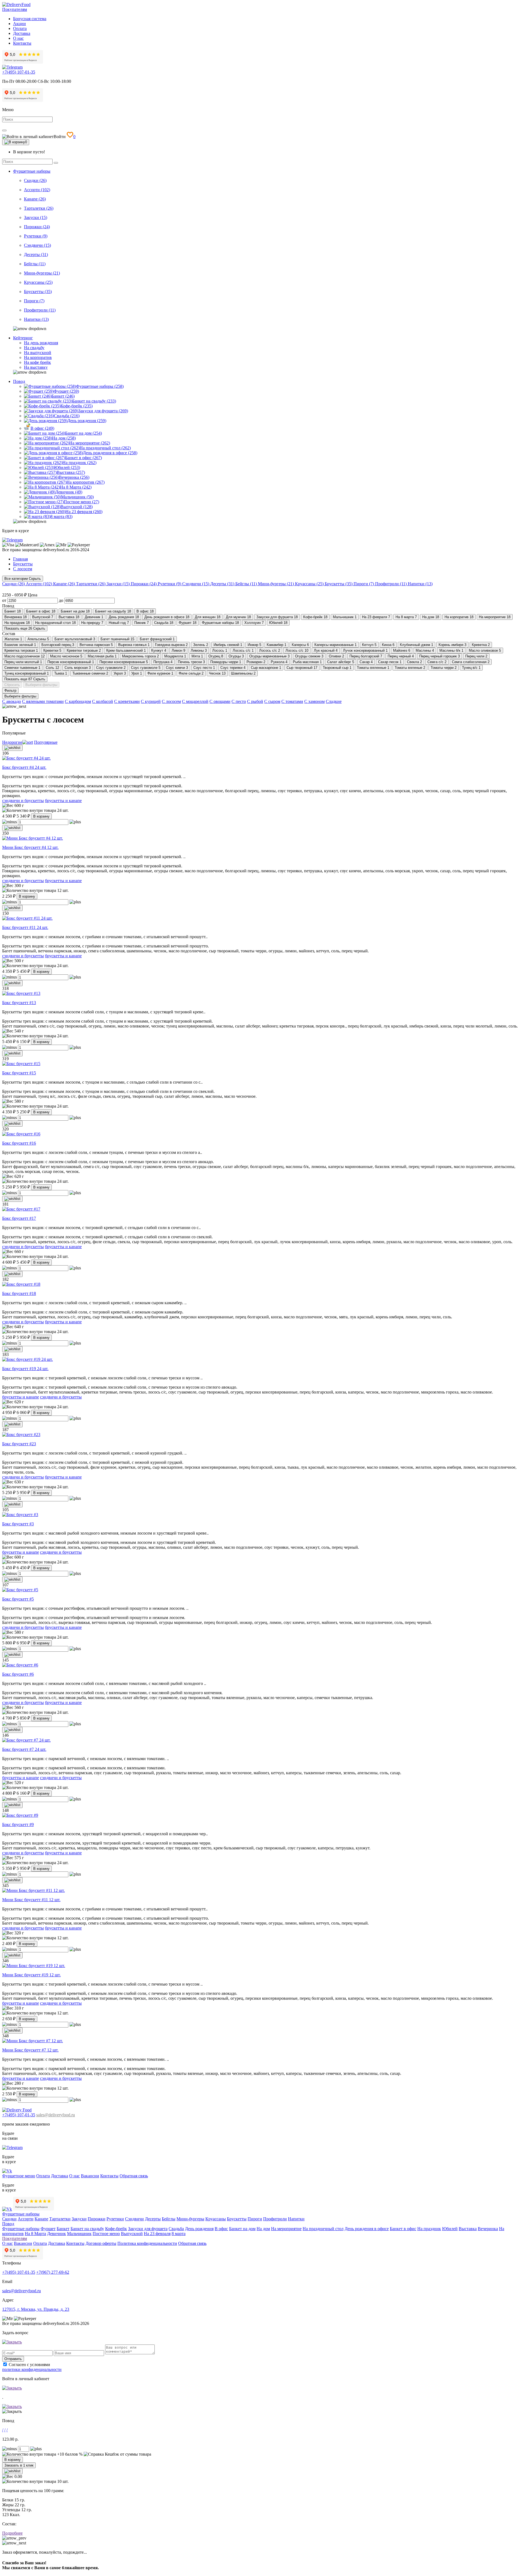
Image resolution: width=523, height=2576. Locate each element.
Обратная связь (134, 2176)
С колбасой (103, 701)
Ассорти (26, 2219)
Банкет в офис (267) (83, 458)
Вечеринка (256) (74, 477)
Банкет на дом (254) (83, 433)
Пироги (255, 2219)
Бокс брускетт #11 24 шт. (25, 927)
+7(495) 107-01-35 (19, 72)
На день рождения (41, 343)
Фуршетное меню (19, 2176)
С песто (239, 701)
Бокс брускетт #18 (19, 1293)
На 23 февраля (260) (84, 512)
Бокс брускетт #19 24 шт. (25, 1369)
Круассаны (216, 2219)
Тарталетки (60, 2219)
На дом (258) (64, 438)
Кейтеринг (23, 338)
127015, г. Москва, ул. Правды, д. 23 (36, 2309)
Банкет (63, 2229)
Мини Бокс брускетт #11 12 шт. (31, 1900)
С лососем (171, 701)
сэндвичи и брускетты (23, 801)
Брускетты (237, 2219)
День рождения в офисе (367, 2229)
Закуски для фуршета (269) (103, 411)
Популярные (46, 742)
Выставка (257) (71, 472)
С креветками (127, 701)
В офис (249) (42, 428)
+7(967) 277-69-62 (53, 2272)
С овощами (220, 701)
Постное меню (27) (81, 502)
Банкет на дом (242, 2229)
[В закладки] (12, 748)
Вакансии (90, 2176)
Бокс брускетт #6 (18, 1674)
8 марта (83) (61, 516)
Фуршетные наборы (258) (100, 386)
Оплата (20, 28)
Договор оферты (101, 2243)
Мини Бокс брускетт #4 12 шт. (30, 847)
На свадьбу (34, 348)
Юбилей (450, 2229)
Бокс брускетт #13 (19, 1003)
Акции (19, 24)
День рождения (199, 2229)
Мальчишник (79, 2234)
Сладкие (334, 701)
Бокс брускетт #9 (18, 1824)
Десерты (153, 2219)
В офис (221, 2229)
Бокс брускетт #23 (19, 1444)
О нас (18, 38)
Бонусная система (30, 19)
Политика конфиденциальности (147, 2243)
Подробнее (12, 2533)
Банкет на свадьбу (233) (94, 401)
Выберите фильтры (41, 685)
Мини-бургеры (190, 2219)
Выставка (468, 2229)
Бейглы (169, 2219)
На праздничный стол (323, 2229)
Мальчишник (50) (77, 497)
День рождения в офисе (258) (110, 453)
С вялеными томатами (43, 701)
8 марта (179, 2234)
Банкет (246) (63, 396)
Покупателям (15, 9)
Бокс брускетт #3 (18, 1524)
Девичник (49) (69, 492)
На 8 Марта (35, 2234)
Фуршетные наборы (32, 171)
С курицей (151, 701)
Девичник (57, 2234)
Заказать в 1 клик (19, 2465)
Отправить (13, 2359)
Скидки (9, 2219)
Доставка (22, 33)
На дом (263, 2229)
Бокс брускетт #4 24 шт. (24, 767)
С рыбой (255, 701)
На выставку (36, 367)
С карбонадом (78, 701)
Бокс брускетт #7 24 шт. (24, 1749)
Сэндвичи (134, 2219)
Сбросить (12, 685)
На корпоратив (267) (86, 482)
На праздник (429, 2229)
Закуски (79, 2219)
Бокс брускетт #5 (18, 1599)
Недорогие (12, 742)
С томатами (292, 701)
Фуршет (48, 2229)
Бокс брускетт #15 (19, 1073)
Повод (19, 381)
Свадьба (176, 2229)
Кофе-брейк (116, 2229)
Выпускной (132, 2234)
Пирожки (97, 2219)
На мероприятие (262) (90, 443)
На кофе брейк (37, 362)
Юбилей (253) (67, 467)
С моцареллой (195, 701)
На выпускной (38, 353)
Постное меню (106, 2234)
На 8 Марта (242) (76, 487)
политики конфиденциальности (32, 2369)
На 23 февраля (157, 2234)
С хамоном (314, 701)
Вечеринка (488, 2229)
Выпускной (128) (77, 507)
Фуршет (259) (66, 391)
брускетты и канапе (63, 801)
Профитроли (275, 2219)
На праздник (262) (79, 463)
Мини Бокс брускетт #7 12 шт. (30, 2050)
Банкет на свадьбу (87, 2229)
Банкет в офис (403, 2229)
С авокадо (12, 701)
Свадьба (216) (67, 416)
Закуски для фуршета (148, 2229)
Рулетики (115, 2219)
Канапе (41, 2219)
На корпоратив (38, 357)
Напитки (296, 2219)
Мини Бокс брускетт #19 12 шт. (31, 1975)
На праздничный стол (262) (105, 448)
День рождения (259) (87, 421)
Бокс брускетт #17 (19, 1218)
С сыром (272, 701)
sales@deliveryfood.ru (56, 2115)
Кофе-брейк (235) (77, 406)
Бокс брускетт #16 (19, 1143)
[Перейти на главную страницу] (16, 4)
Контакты (22, 43)
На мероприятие (286, 2229)
